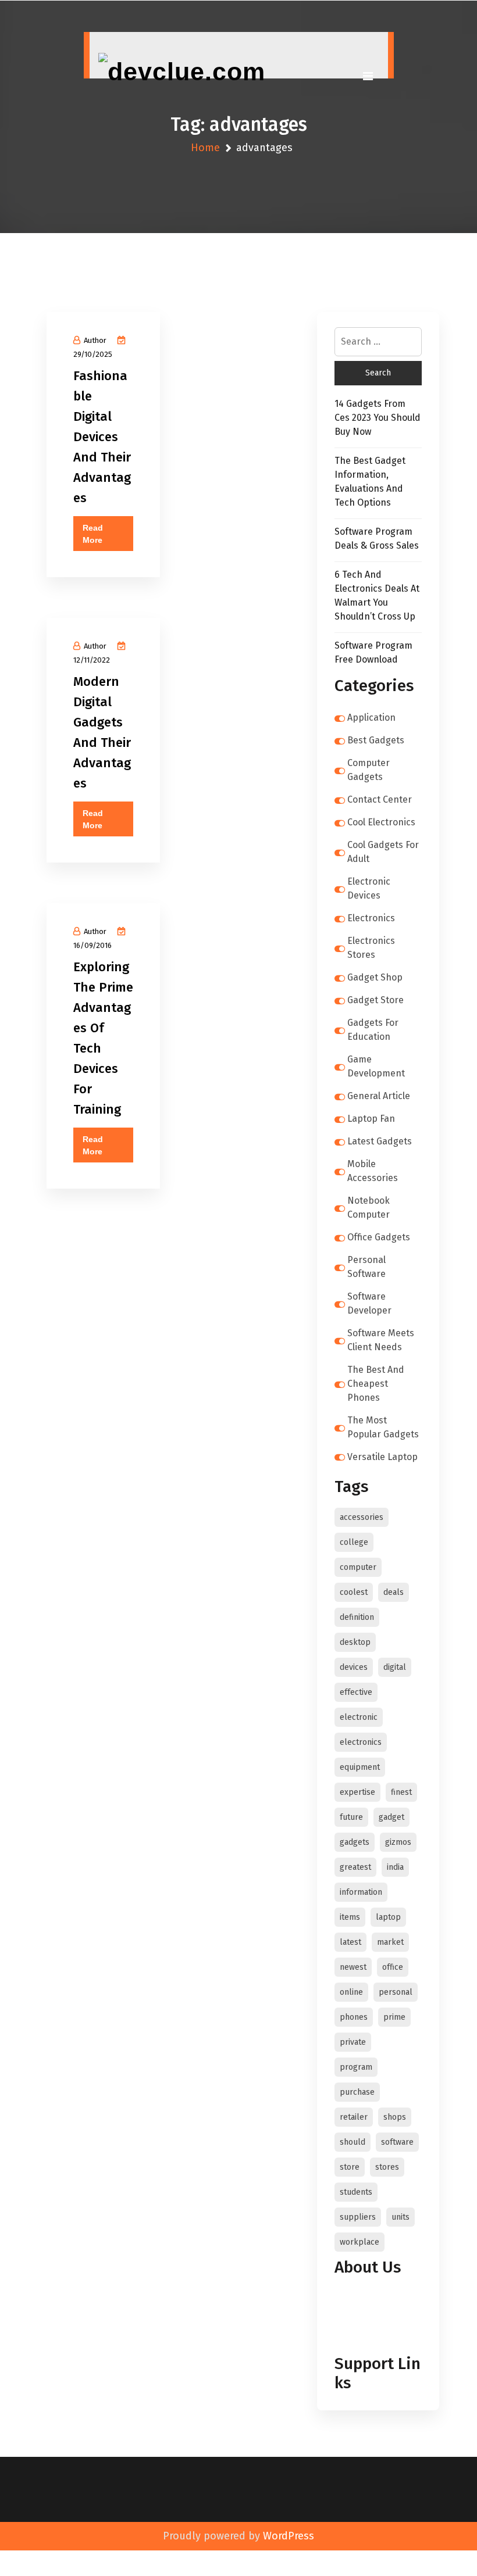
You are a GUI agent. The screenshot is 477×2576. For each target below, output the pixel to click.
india (395, 1867)
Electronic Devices (369, 888)
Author (95, 340)
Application (371, 718)
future (351, 1817)
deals (394, 1592)
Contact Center (380, 799)
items (350, 1917)
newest (353, 1967)
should (353, 2142)
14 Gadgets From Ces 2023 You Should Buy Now (378, 418)
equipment (360, 1767)
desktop (355, 1642)
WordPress (289, 2536)
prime (394, 2017)
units (401, 2217)
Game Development (376, 1066)
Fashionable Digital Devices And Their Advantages (102, 437)
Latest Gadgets (380, 1141)
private (353, 2042)
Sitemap (355, 2337)
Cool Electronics (381, 822)
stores (387, 2167)
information (361, 1892)
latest (350, 1942)
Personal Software (366, 1267)
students (356, 2192)
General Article (379, 1096)
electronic (359, 1717)
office (393, 1967)
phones (354, 2017)
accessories (362, 1517)
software (397, 2142)
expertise (357, 1792)
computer (358, 1567)
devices (354, 1667)
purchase (357, 2092)
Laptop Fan (371, 1119)
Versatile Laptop (382, 1457)
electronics (361, 1742)
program (356, 2067)
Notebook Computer (369, 1207)
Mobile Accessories (373, 1171)
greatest (355, 1867)
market (390, 1942)
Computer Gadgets (369, 770)
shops (395, 2117)
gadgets (355, 1842)
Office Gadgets (379, 1237)
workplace (359, 2242)
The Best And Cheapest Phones (376, 1384)
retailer (354, 2117)
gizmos (398, 1842)
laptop (388, 1917)
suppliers (358, 2217)
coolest (354, 1592)
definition (357, 1617)
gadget (391, 1817)
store (350, 2167)
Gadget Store (375, 1000)
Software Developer (369, 1303)
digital (395, 1667)
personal (396, 1992)
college (354, 1542)
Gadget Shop (375, 977)
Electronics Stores (371, 948)
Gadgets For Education (373, 1030)
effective (356, 1692)
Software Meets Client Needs (381, 1340)
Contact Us (361, 2296)
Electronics (371, 918)
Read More (93, 534)
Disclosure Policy (374, 2323)
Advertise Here (369, 2310)
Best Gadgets (376, 740)
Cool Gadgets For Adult (383, 852)
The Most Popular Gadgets (383, 1427)
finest (401, 1792)
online (351, 1992)
